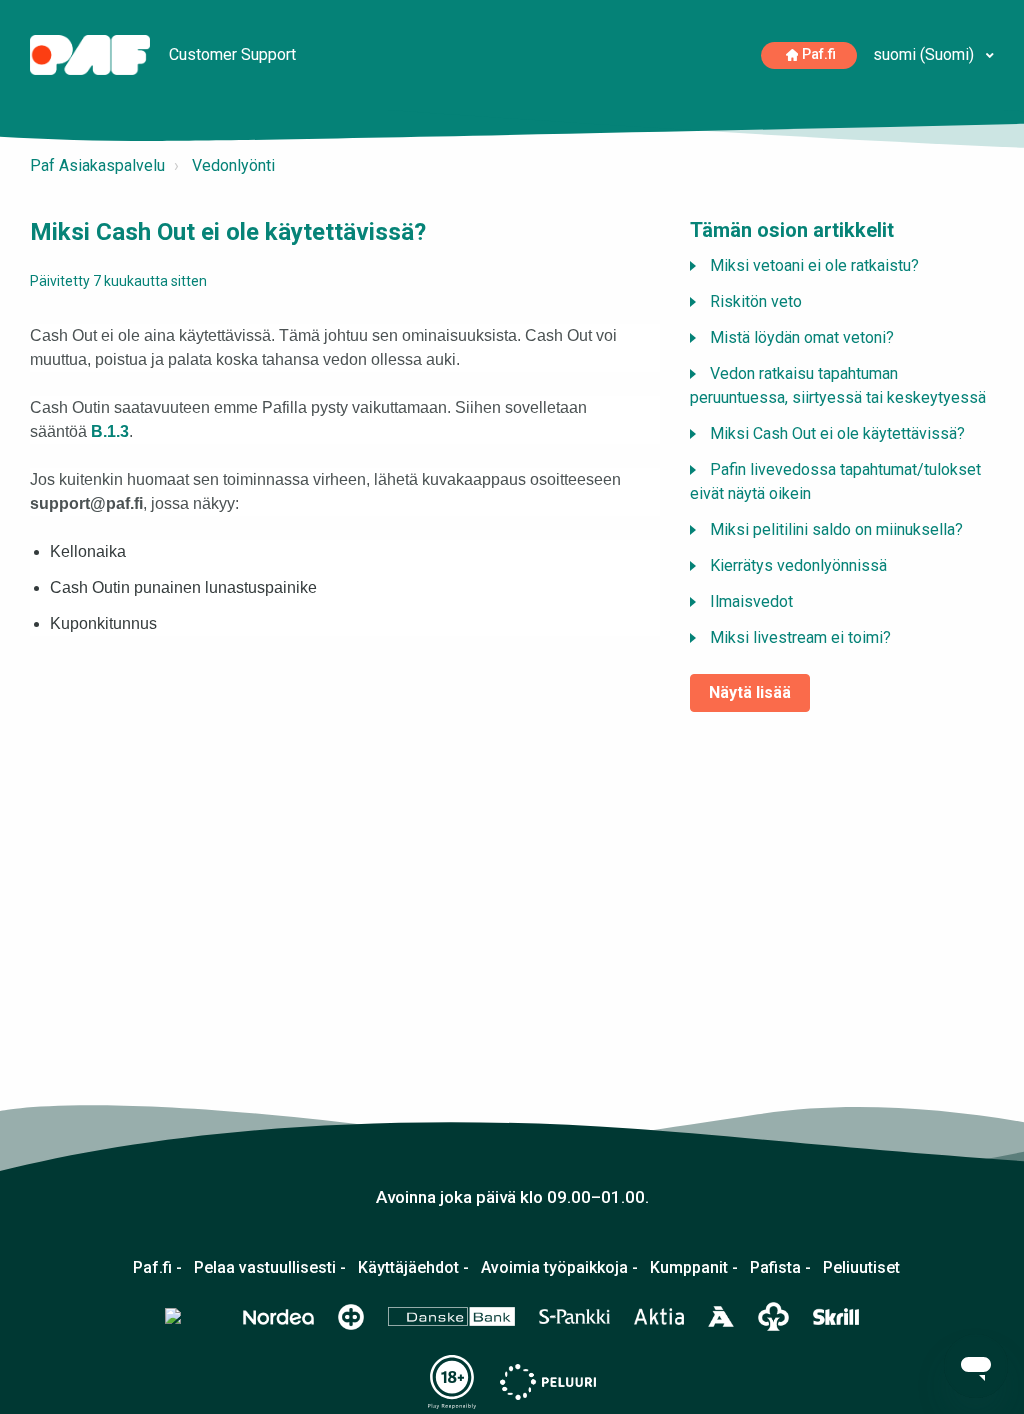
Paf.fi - (157, 1268)
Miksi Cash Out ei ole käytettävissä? (837, 433)
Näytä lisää (750, 692)
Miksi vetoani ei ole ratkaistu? (814, 265)
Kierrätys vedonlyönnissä (798, 565)
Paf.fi (819, 54)
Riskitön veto (756, 301)
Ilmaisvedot (751, 601)
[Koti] (92, 53)
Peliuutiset (861, 1268)
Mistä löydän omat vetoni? (802, 337)
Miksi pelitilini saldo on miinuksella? (836, 529)
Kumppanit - (694, 1268)
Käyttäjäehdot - (413, 1268)
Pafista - (780, 1268)
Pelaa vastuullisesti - (270, 1268)
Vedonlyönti (233, 165)
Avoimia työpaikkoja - (559, 1268)
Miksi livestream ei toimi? (800, 637)
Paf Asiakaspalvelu (97, 165)
